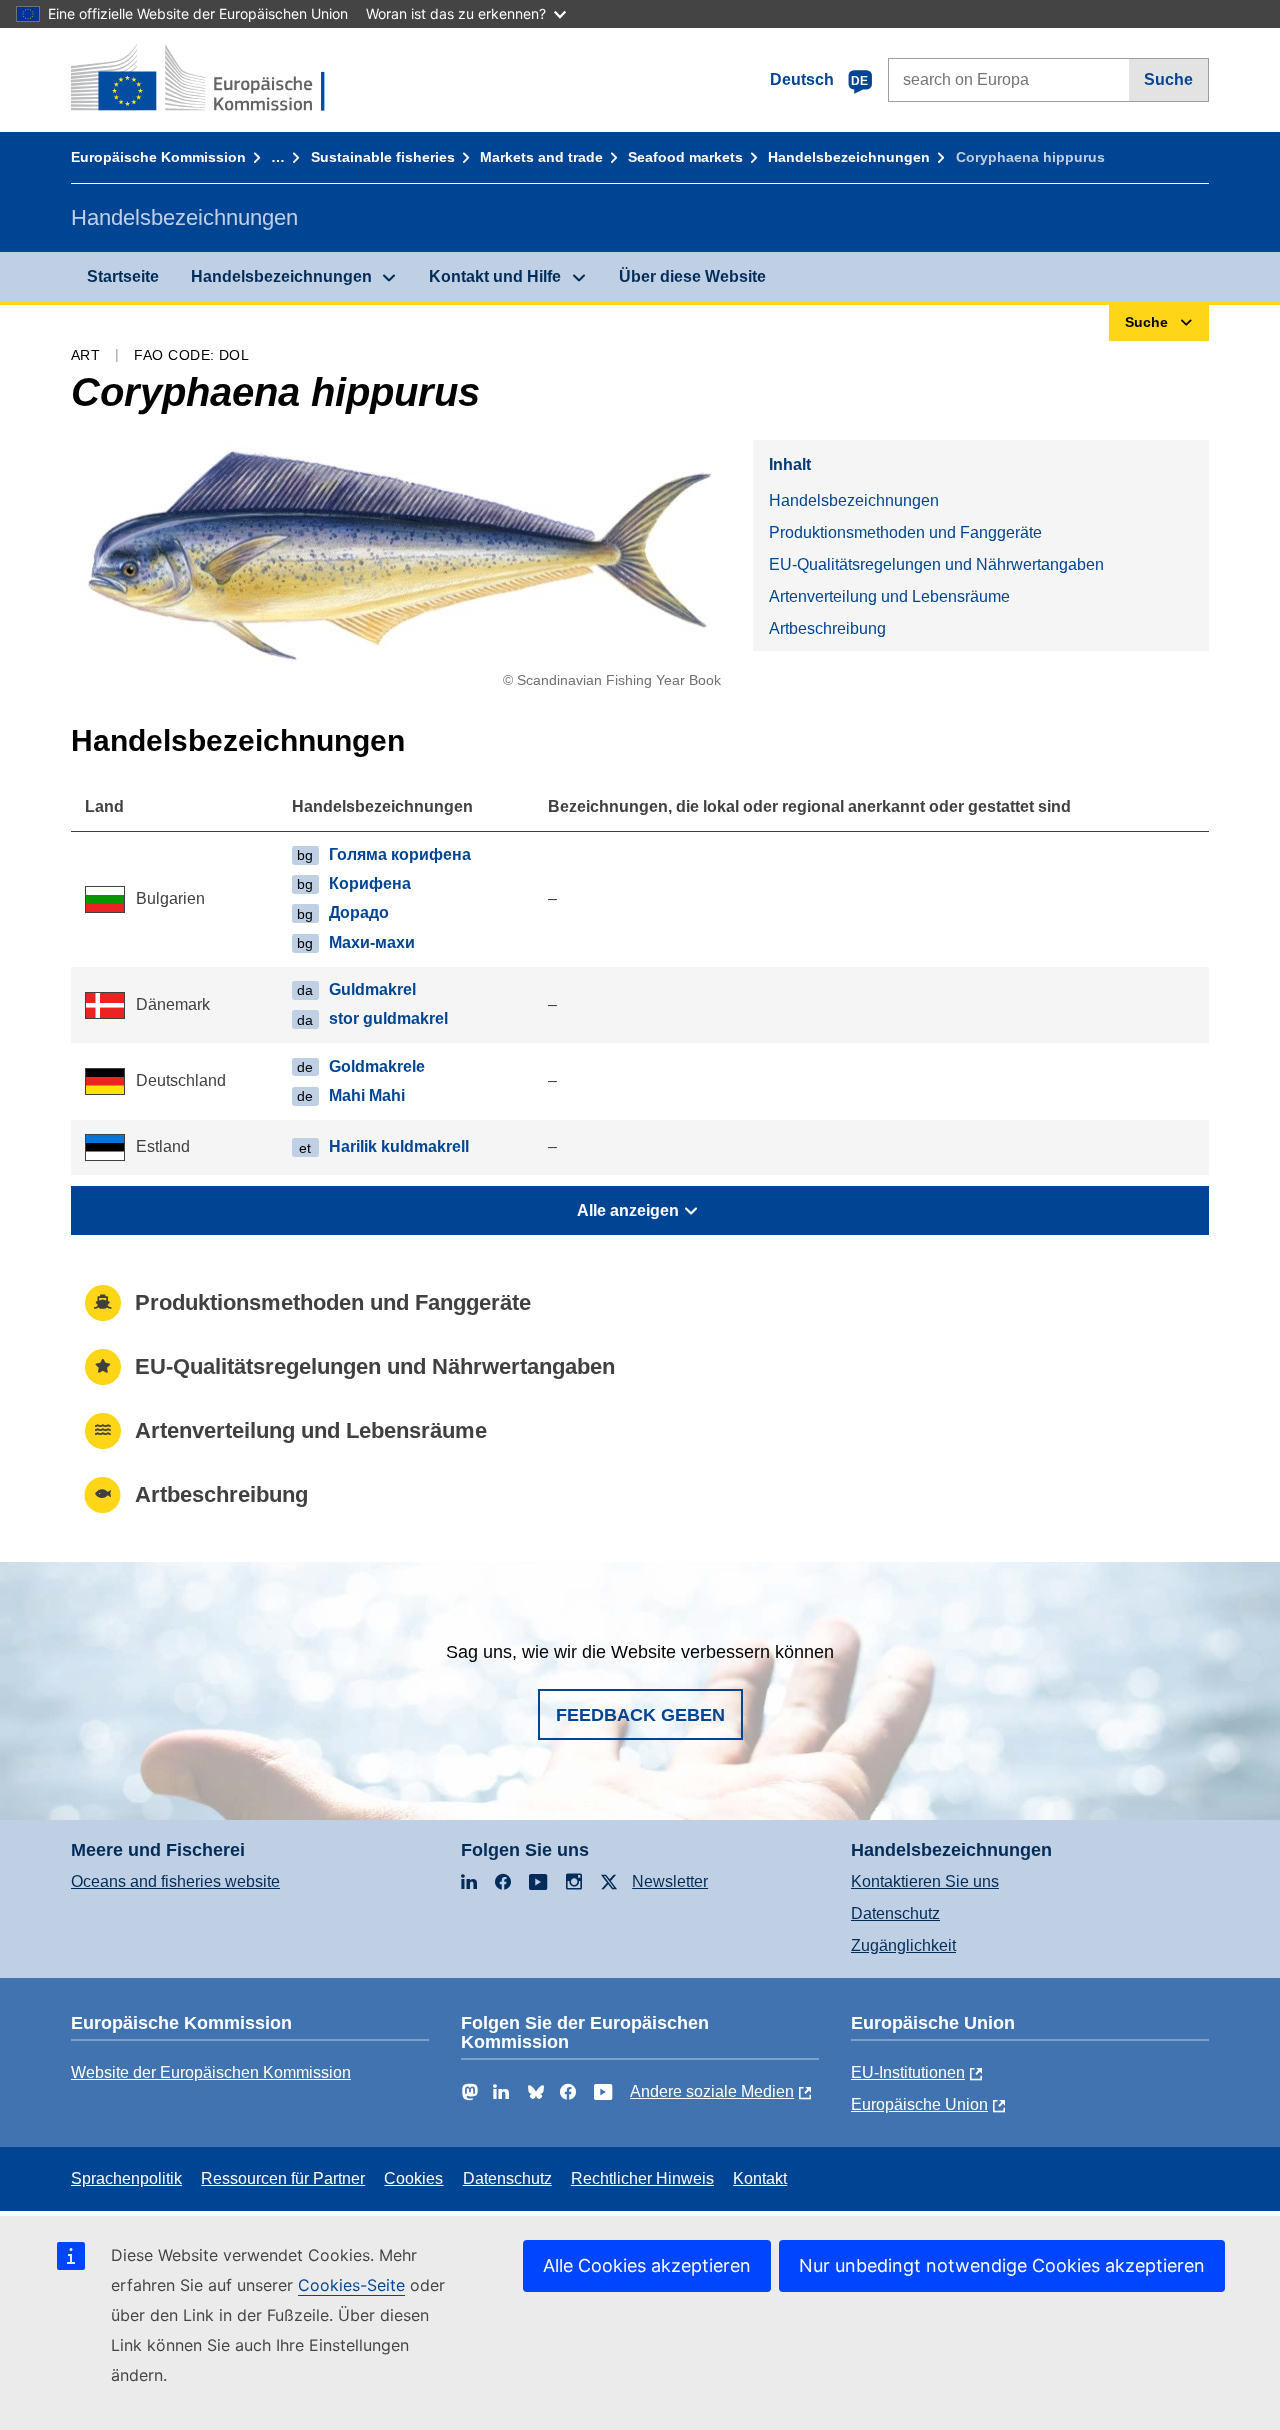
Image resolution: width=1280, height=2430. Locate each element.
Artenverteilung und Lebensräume (889, 596)
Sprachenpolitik (126, 2178)
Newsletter (670, 1881)
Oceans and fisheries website (175, 1881)
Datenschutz (895, 1913)
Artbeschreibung (827, 628)
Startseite (123, 276)
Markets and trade (541, 157)
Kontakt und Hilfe (495, 276)
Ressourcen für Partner (283, 2178)
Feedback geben (640, 1715)
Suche (1168, 79)
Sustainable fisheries (383, 157)
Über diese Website (692, 276)
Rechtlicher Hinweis (642, 2178)
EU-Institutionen (908, 2072)
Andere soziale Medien (712, 2091)
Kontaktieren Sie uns (925, 1881)
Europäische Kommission (158, 157)
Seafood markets (685, 157)
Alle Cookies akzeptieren (647, 2265)
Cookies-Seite (351, 2285)
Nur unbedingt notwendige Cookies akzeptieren (1002, 2265)
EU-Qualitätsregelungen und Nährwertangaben (936, 564)
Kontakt (760, 2178)
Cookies (413, 2178)
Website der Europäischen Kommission (211, 2072)
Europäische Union (919, 2104)
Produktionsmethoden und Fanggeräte (905, 532)
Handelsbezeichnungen (849, 157)
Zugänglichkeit (903, 1945)
